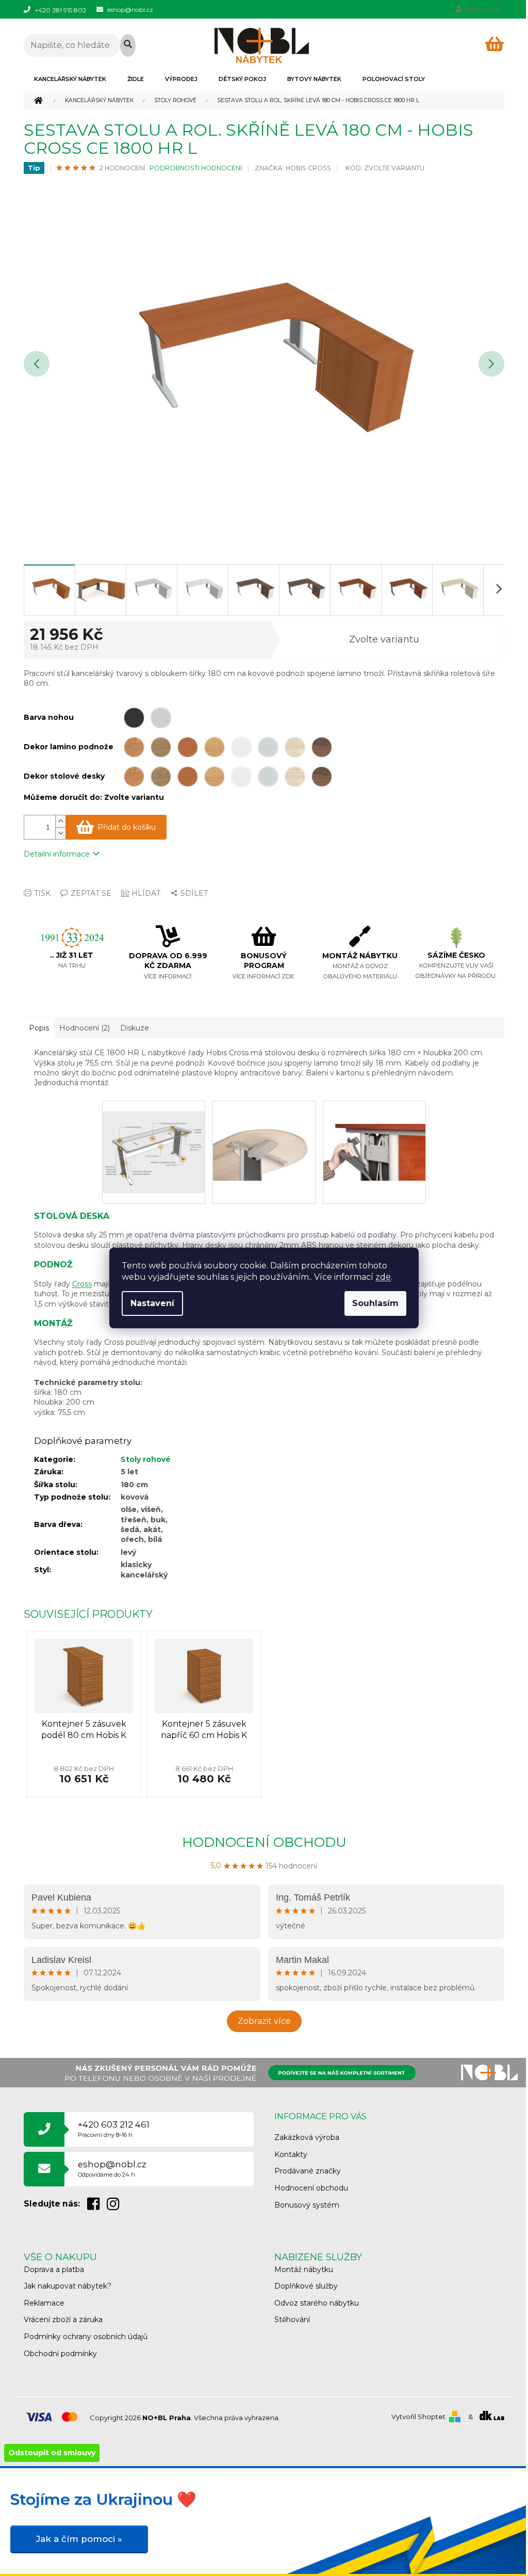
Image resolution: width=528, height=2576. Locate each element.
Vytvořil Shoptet (418, 2417)
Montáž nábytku (304, 2269)
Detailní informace (57, 854)
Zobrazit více (264, 2021)
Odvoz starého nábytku (317, 2303)
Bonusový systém (307, 2205)
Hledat (128, 45)
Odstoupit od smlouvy (52, 2453)
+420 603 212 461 (114, 2129)
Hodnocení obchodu (264, 1842)
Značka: (293, 168)
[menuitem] (70, 79)
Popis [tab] (39, 1028)
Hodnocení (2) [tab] (85, 1028)
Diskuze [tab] (135, 1028)
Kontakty (291, 2154)
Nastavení (152, 1303)
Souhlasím (375, 1303)
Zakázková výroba (307, 2137)
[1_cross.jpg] (154, 1141)
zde (383, 1277)
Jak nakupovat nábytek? (68, 2286)
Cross (82, 1284)
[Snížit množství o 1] (60, 833)
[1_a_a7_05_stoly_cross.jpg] (264, 1129)
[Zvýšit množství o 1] (60, 821)
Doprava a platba (54, 2269)
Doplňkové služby (306, 2286)
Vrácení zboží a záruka (63, 2320)
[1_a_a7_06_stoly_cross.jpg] (374, 1129)
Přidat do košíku (127, 827)
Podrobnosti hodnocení (196, 168)
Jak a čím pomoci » (79, 2539)
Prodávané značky (308, 2171)
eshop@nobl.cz (112, 2169)
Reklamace (44, 2303)
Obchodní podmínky (60, 2354)
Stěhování (292, 2320)
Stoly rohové (146, 1459)
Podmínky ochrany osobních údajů (86, 2337)
